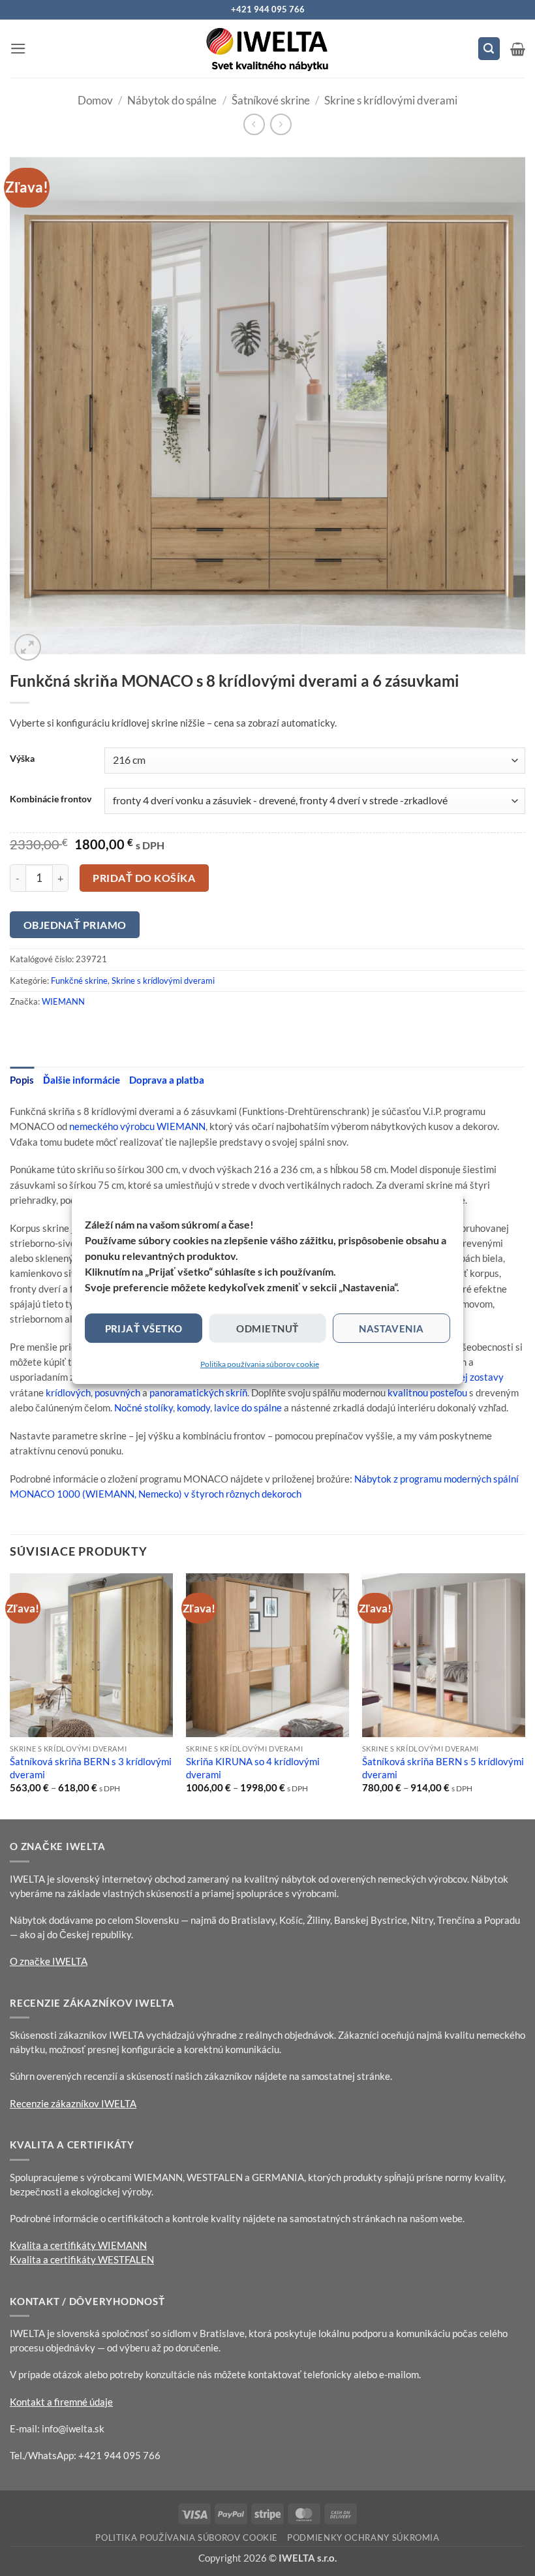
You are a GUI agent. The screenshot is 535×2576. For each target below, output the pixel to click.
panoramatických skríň (198, 1392)
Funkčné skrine (79, 981)
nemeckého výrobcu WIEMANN (137, 1126)
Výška (22, 759)
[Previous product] (281, 124)
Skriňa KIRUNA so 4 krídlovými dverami (253, 1768)
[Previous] (10, 1695)
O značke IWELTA (49, 1961)
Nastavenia (391, 1328)
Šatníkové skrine (271, 100)
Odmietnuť (267, 1328)
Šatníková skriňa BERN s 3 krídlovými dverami (91, 1768)
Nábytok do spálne (172, 100)
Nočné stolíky (144, 1407)
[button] (18, 49)
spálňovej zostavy (465, 1377)
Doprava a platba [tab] (167, 1080)
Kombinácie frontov (51, 799)
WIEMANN (63, 1001)
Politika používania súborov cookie (260, 1364)
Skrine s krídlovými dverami (391, 100)
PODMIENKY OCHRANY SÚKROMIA (363, 2537)
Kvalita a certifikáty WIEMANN (78, 2245)
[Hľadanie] (489, 48)
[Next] (525, 1695)
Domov (95, 100)
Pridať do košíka (144, 878)
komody (193, 1407)
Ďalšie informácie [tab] (82, 1080)
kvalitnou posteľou (427, 1392)
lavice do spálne (248, 1407)
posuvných (117, 1392)
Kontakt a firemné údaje (61, 2402)
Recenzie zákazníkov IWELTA (73, 2103)
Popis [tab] (22, 1080)
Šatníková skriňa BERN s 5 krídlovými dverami (443, 1768)
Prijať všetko (144, 1328)
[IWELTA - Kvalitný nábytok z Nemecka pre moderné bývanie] (267, 49)
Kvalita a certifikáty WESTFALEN (82, 2259)
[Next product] (254, 124)
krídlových (68, 1392)
